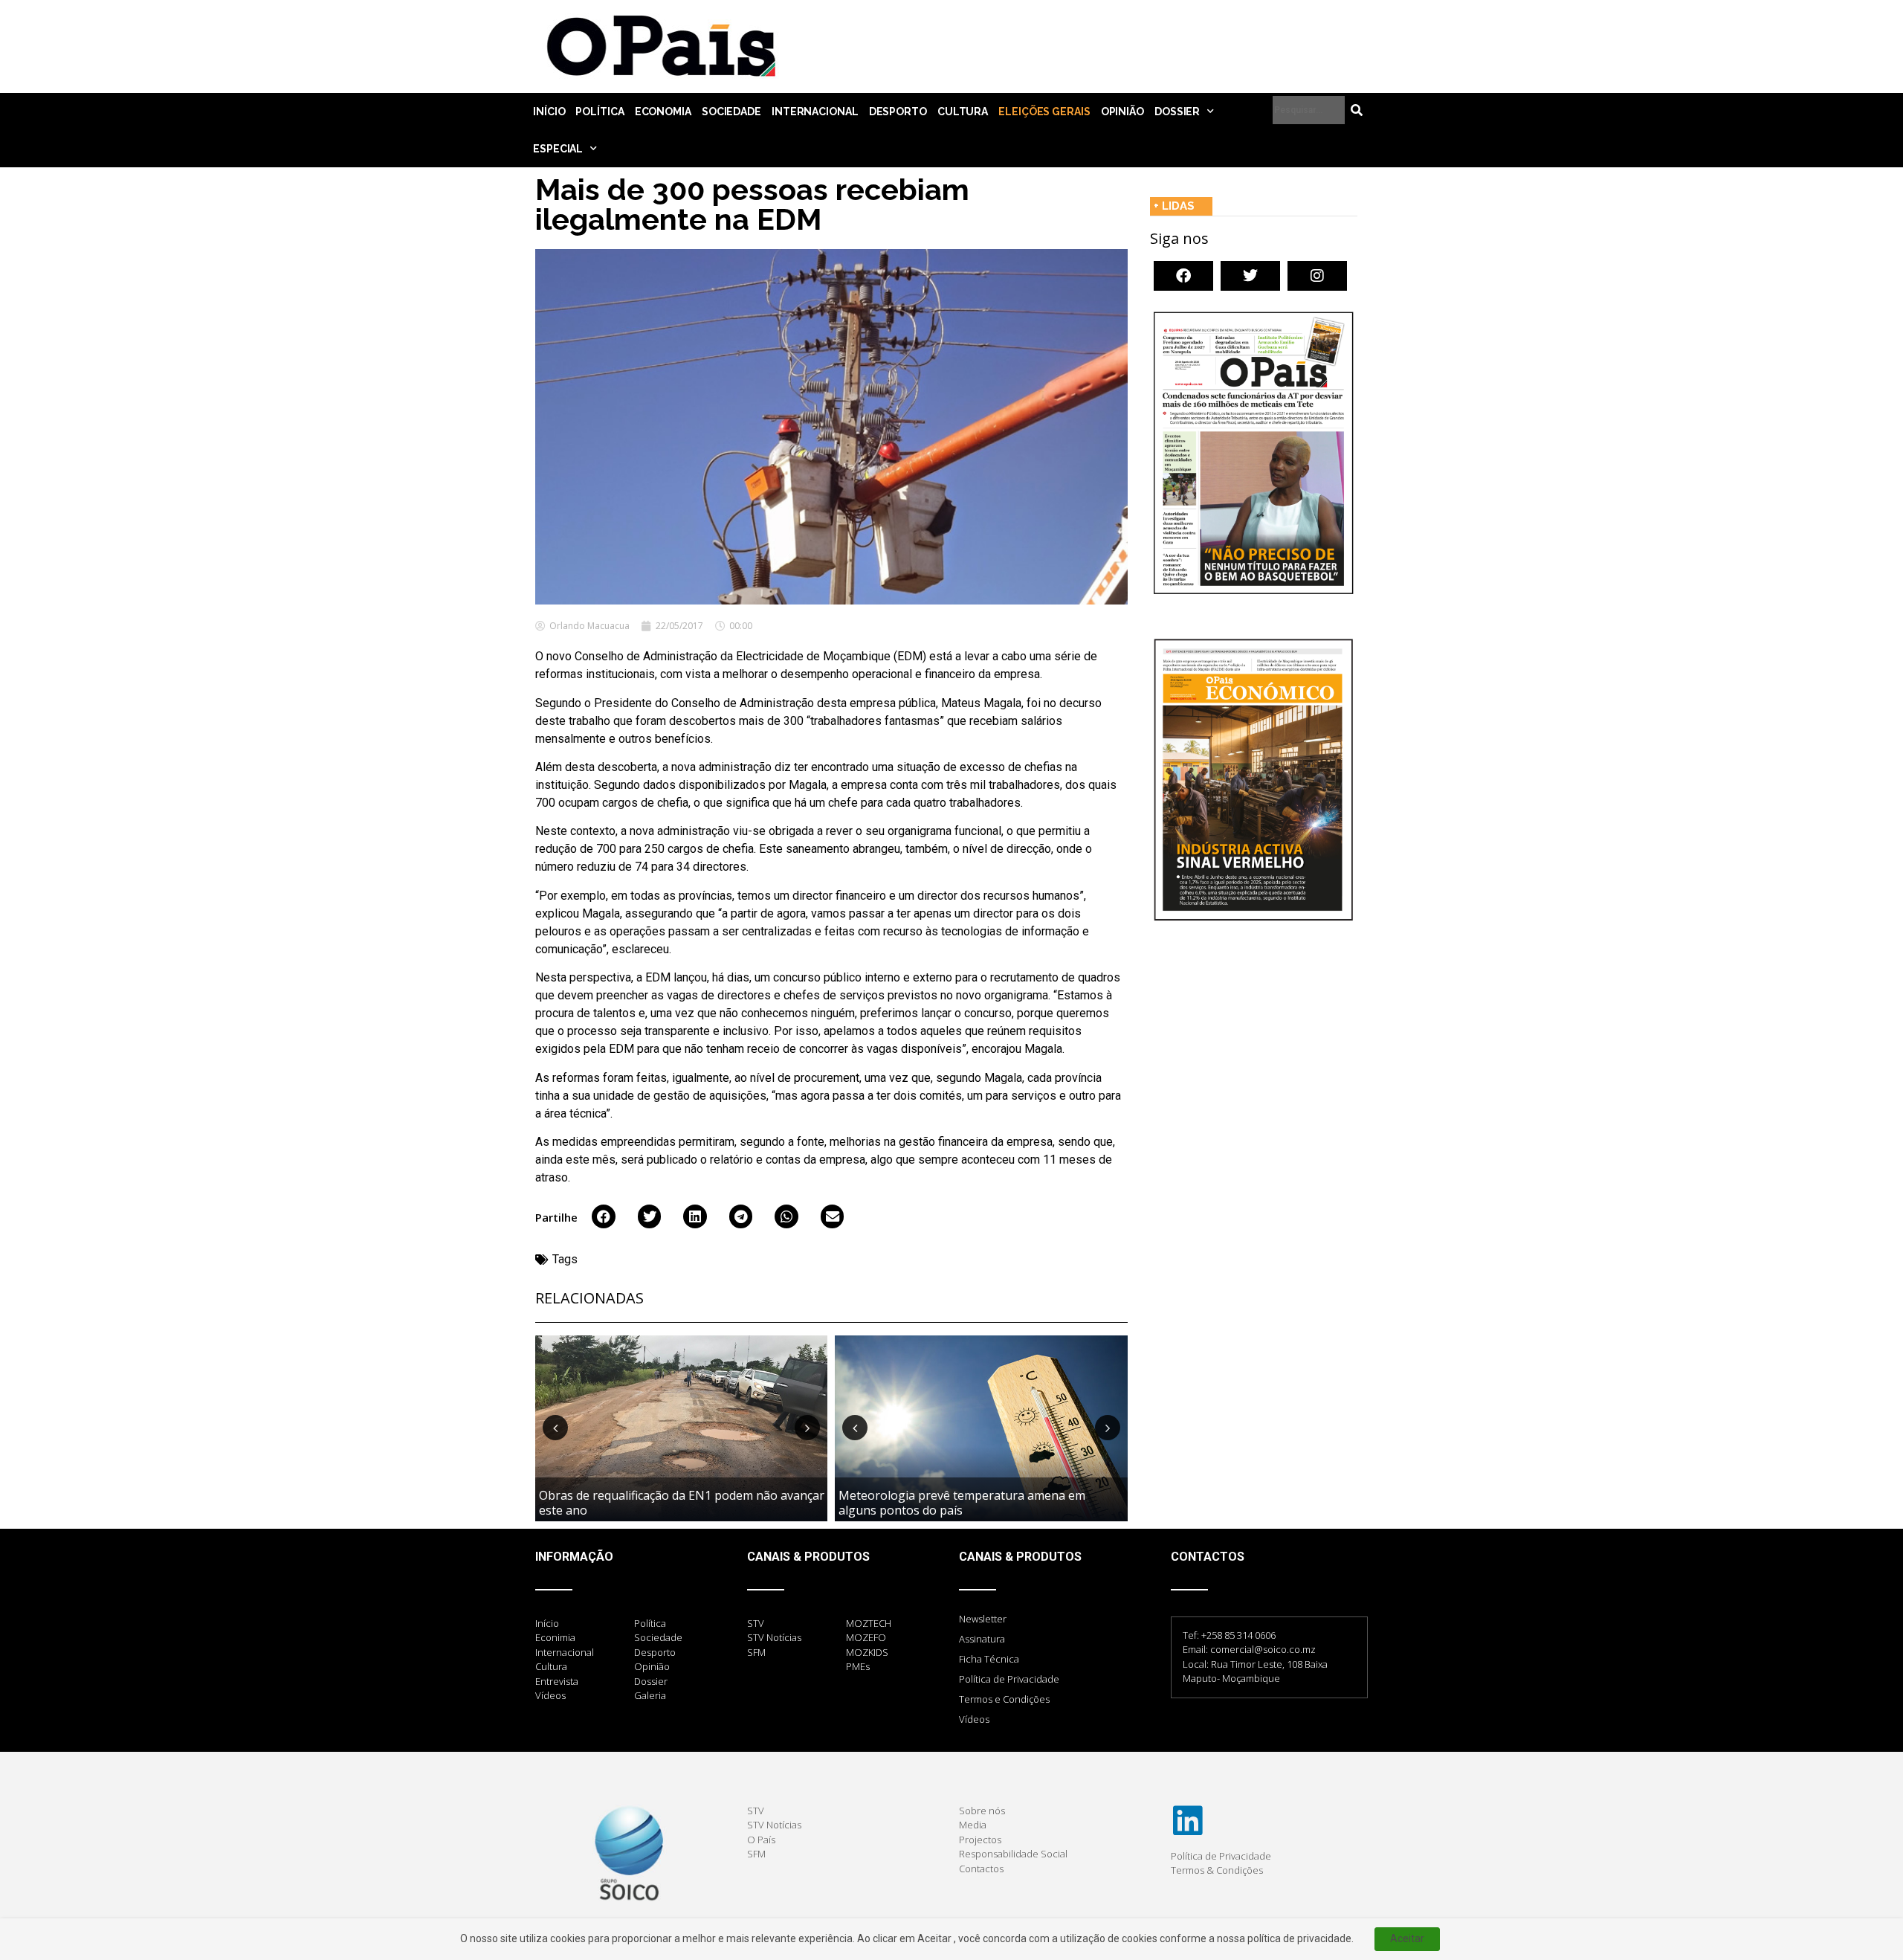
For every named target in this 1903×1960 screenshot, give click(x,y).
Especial (558, 149)
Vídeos (974, 1719)
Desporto (898, 112)
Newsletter (983, 1619)
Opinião (1122, 112)
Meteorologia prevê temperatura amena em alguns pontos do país (962, 1502)
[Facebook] (1183, 276)
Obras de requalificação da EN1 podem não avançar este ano (682, 1502)
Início (549, 112)
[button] (604, 1216)
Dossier (1177, 112)
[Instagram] (1317, 276)
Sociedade (731, 112)
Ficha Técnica (989, 1659)
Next (807, 1428)
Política (600, 112)
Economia (663, 112)
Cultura (963, 112)
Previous (555, 1428)
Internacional (815, 112)
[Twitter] (1250, 276)
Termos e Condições (1004, 1699)
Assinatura (982, 1639)
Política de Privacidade (1009, 1679)
